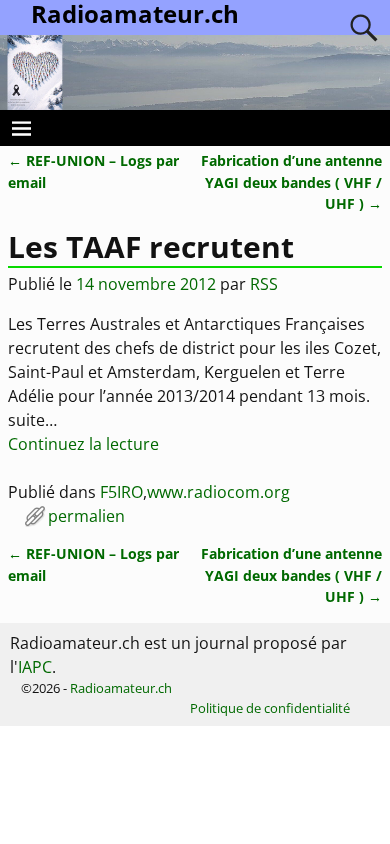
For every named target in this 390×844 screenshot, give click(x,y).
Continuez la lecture (83, 444)
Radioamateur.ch (121, 688)
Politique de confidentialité (270, 708)
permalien (86, 516)
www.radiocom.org (218, 492)
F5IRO (121, 492)
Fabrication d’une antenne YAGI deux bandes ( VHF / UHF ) (291, 182)
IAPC (35, 667)
